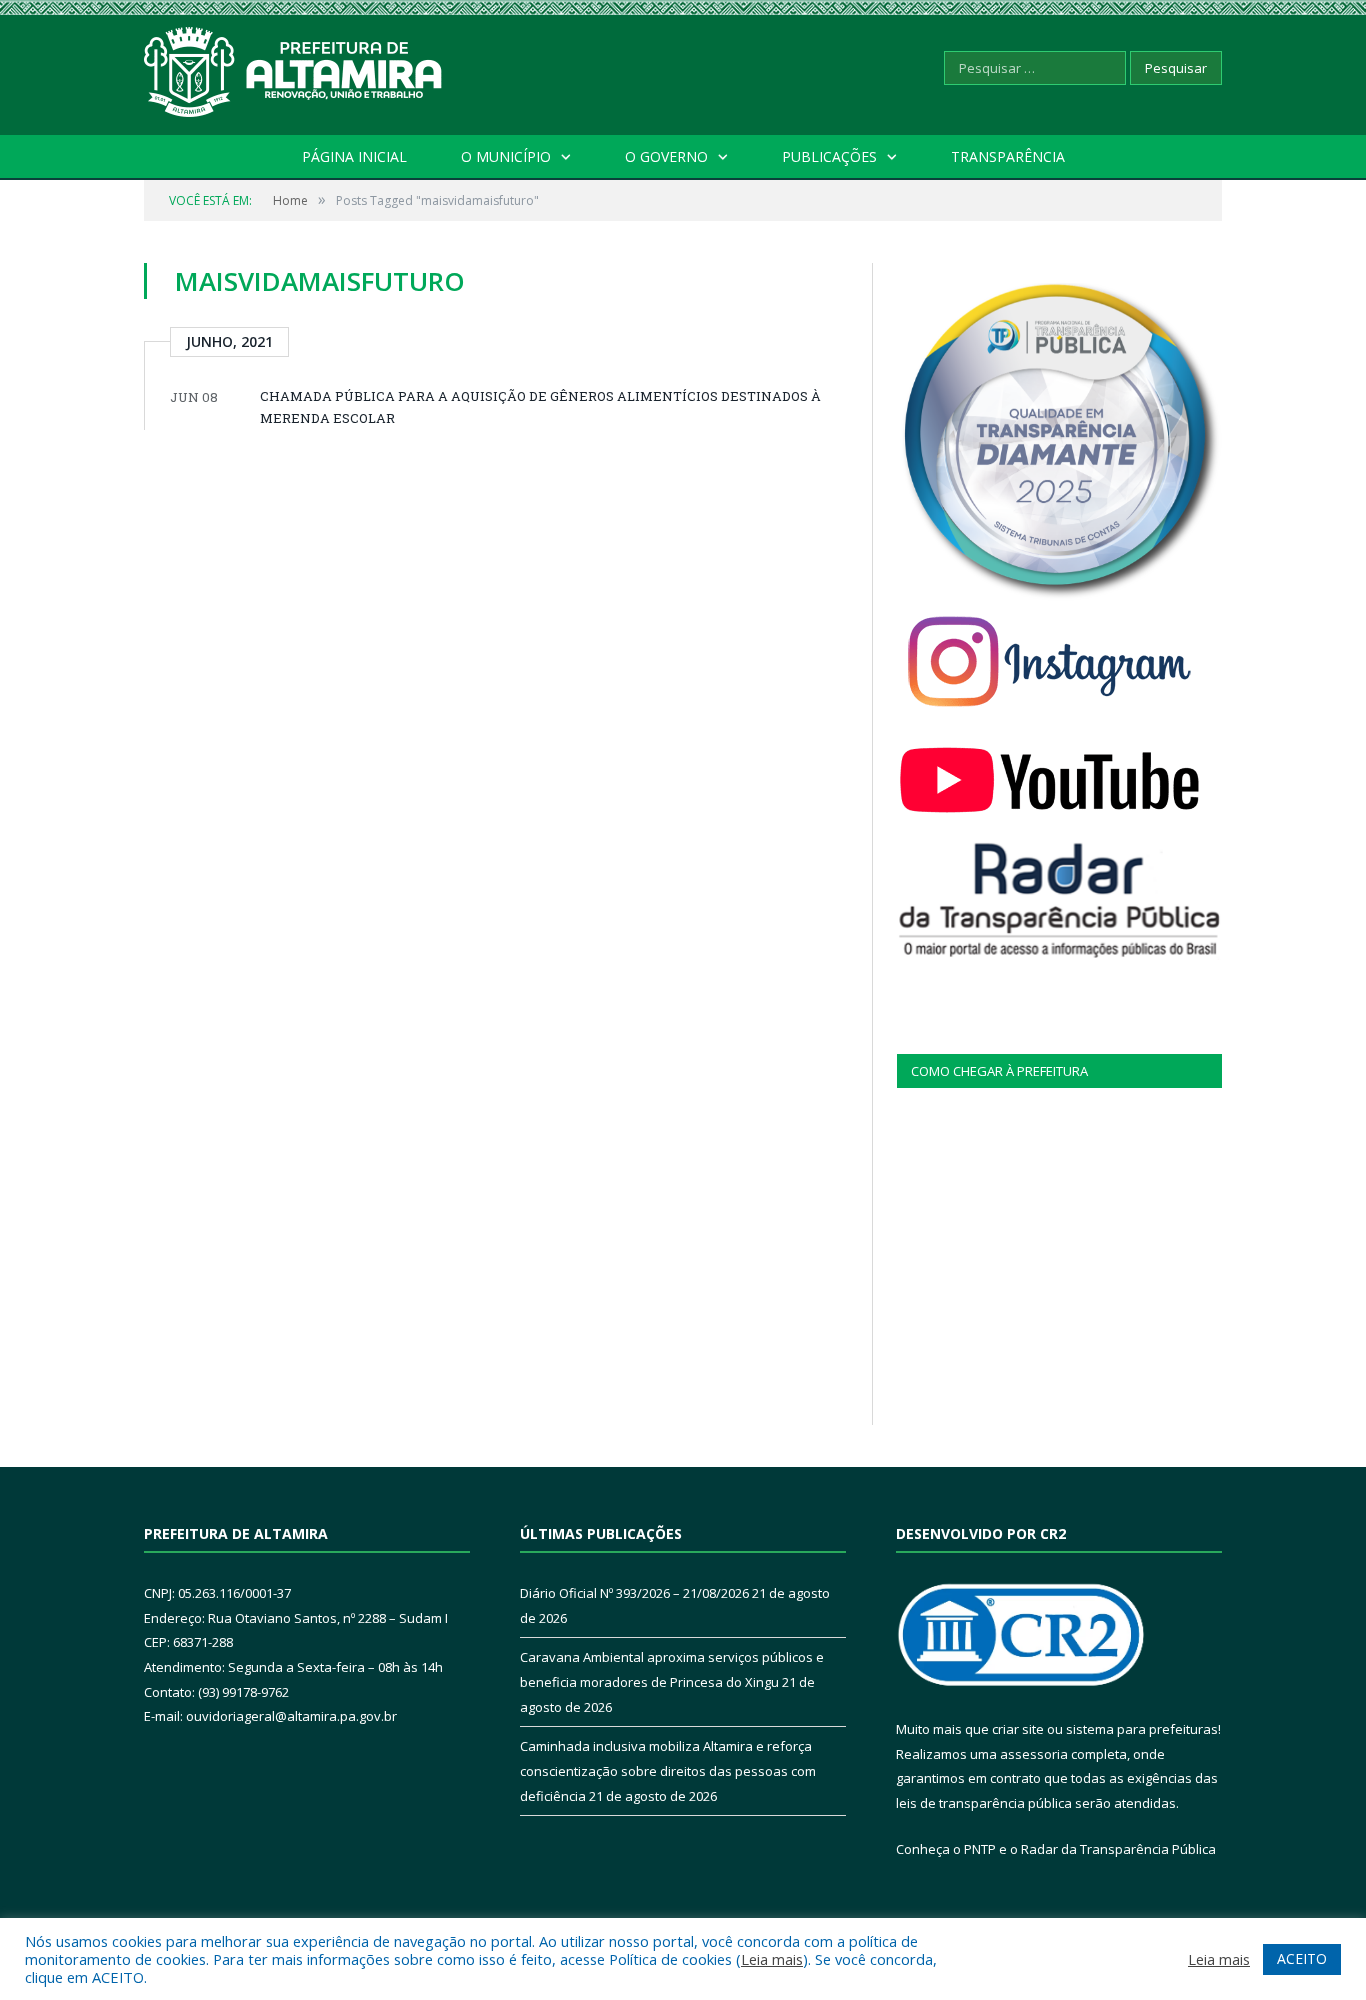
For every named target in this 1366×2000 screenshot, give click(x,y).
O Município (506, 156)
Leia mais (772, 1959)
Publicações (829, 156)
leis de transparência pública (984, 1803)
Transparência (1008, 156)
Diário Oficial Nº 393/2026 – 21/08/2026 (634, 1593)
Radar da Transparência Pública (1118, 1849)
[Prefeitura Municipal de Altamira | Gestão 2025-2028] (294, 67)
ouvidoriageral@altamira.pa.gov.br (291, 1716)
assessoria (1034, 1754)
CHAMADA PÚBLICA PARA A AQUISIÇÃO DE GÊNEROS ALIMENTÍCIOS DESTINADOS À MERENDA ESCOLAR (540, 407)
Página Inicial (354, 156)
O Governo (666, 156)
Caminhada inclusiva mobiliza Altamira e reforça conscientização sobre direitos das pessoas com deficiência (668, 1770)
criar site (1018, 1729)
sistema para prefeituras (1142, 1729)
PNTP (980, 1849)
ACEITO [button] (1302, 1958)
